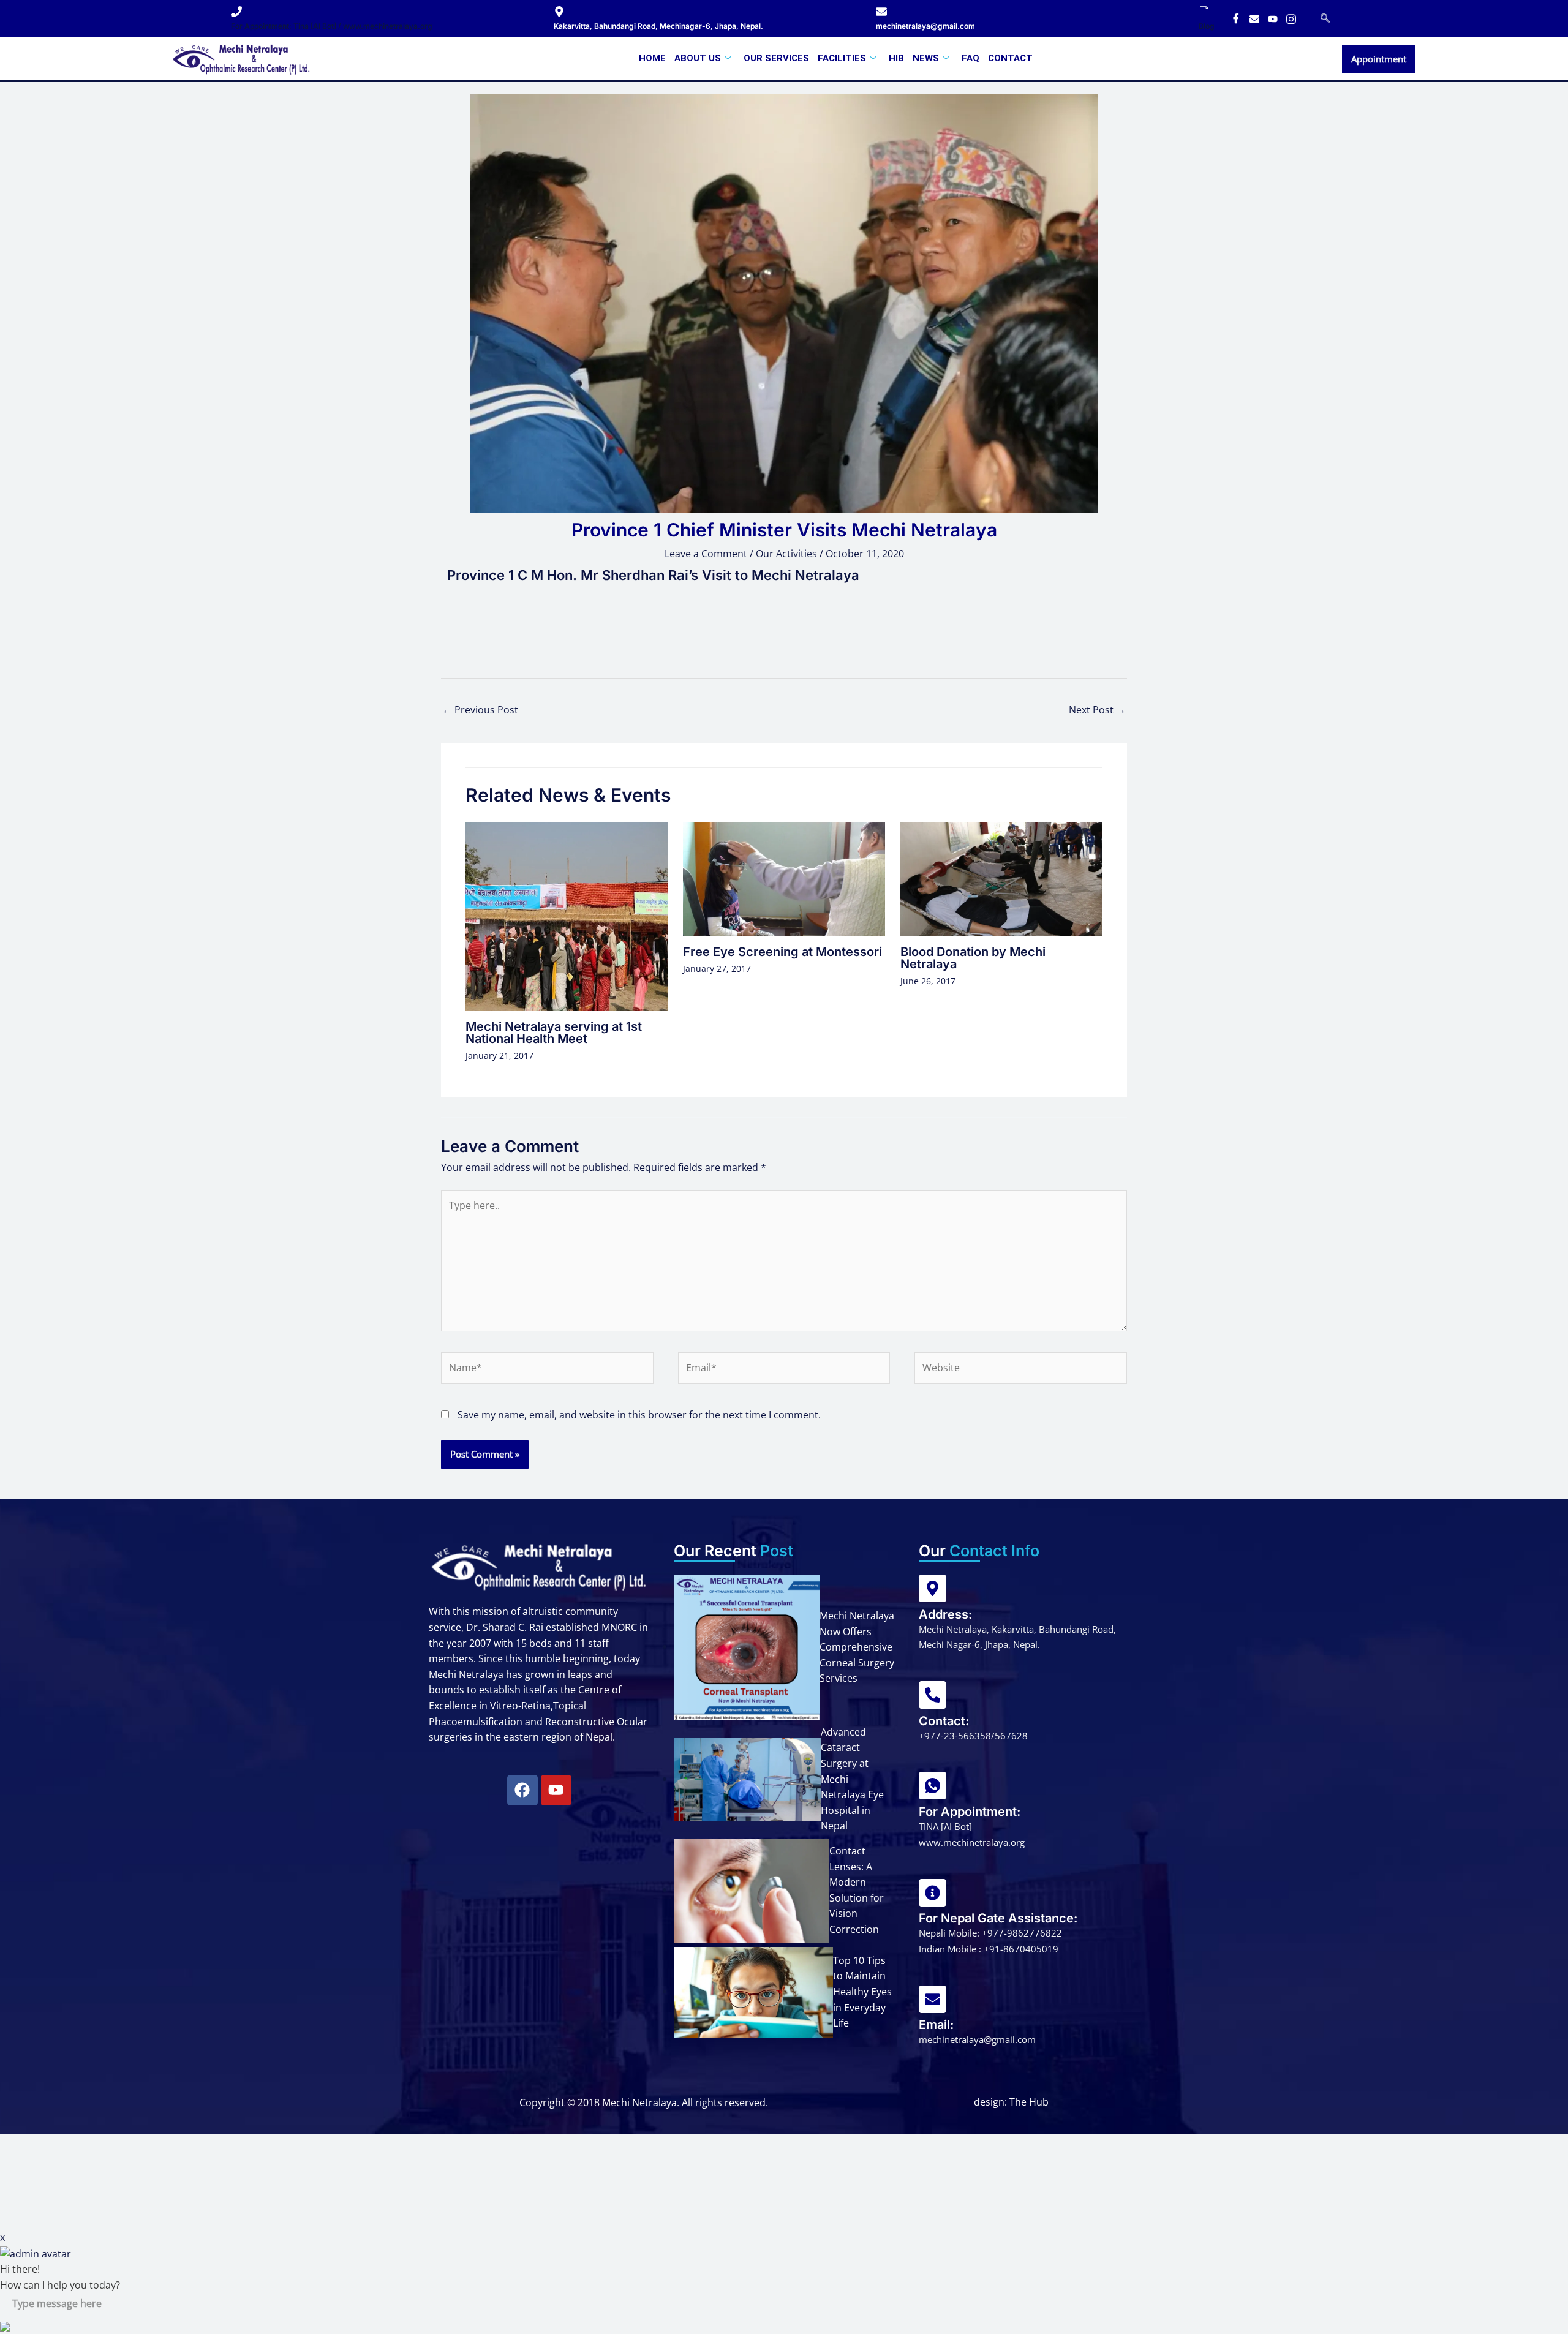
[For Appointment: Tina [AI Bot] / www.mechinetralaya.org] (236, 12)
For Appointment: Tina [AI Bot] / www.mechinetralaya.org (332, 26)
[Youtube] (1273, 18)
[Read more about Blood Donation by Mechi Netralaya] (1001, 878)
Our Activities (786, 554)
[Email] (1254, 18)
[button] (1325, 18)
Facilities (842, 58)
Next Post (1097, 710)
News (926, 58)
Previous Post (480, 710)
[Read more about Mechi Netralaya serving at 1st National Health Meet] (567, 915)
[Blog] (1204, 12)
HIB (896, 58)
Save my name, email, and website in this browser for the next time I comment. (639, 1415)
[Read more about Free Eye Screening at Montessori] (784, 878)
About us (698, 58)
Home (652, 58)
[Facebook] (1236, 18)
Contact (1010, 58)
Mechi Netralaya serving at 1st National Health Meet (554, 1033)
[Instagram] (1291, 18)
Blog (1207, 26)
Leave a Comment (706, 554)
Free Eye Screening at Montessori (782, 952)
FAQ (971, 58)
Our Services (776, 58)
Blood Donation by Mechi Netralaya (973, 958)
